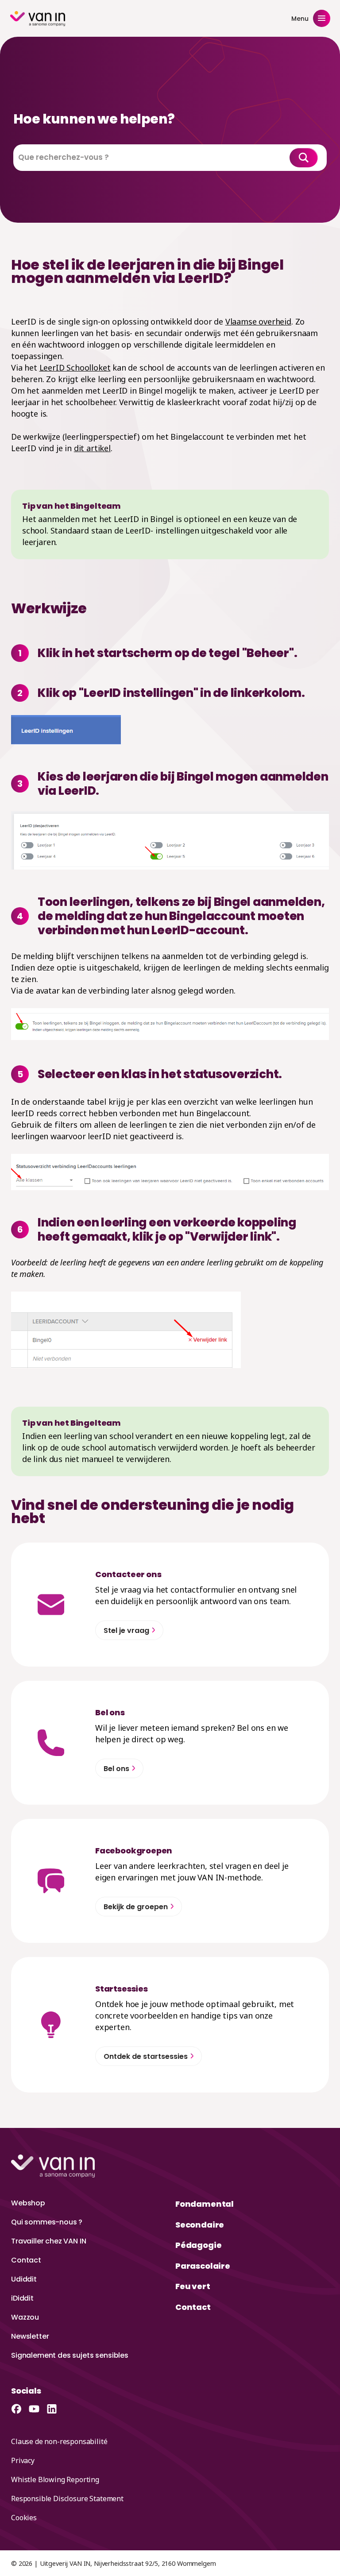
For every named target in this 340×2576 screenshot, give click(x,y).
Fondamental (205, 2204)
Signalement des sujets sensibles (70, 2355)
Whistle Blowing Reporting (55, 2479)
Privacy (23, 2460)
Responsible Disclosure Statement (67, 2499)
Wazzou (25, 2317)
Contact (26, 2260)
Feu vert (193, 2286)
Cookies (24, 2518)
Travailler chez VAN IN (48, 2241)
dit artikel (92, 448)
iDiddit (22, 2298)
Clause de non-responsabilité (59, 2441)
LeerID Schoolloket (75, 367)
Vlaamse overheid (258, 321)
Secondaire (200, 2225)
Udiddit (24, 2279)
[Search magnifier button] (304, 158)
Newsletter (30, 2336)
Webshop (28, 2203)
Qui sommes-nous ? (47, 2222)
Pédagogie (198, 2245)
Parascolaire (203, 2266)
